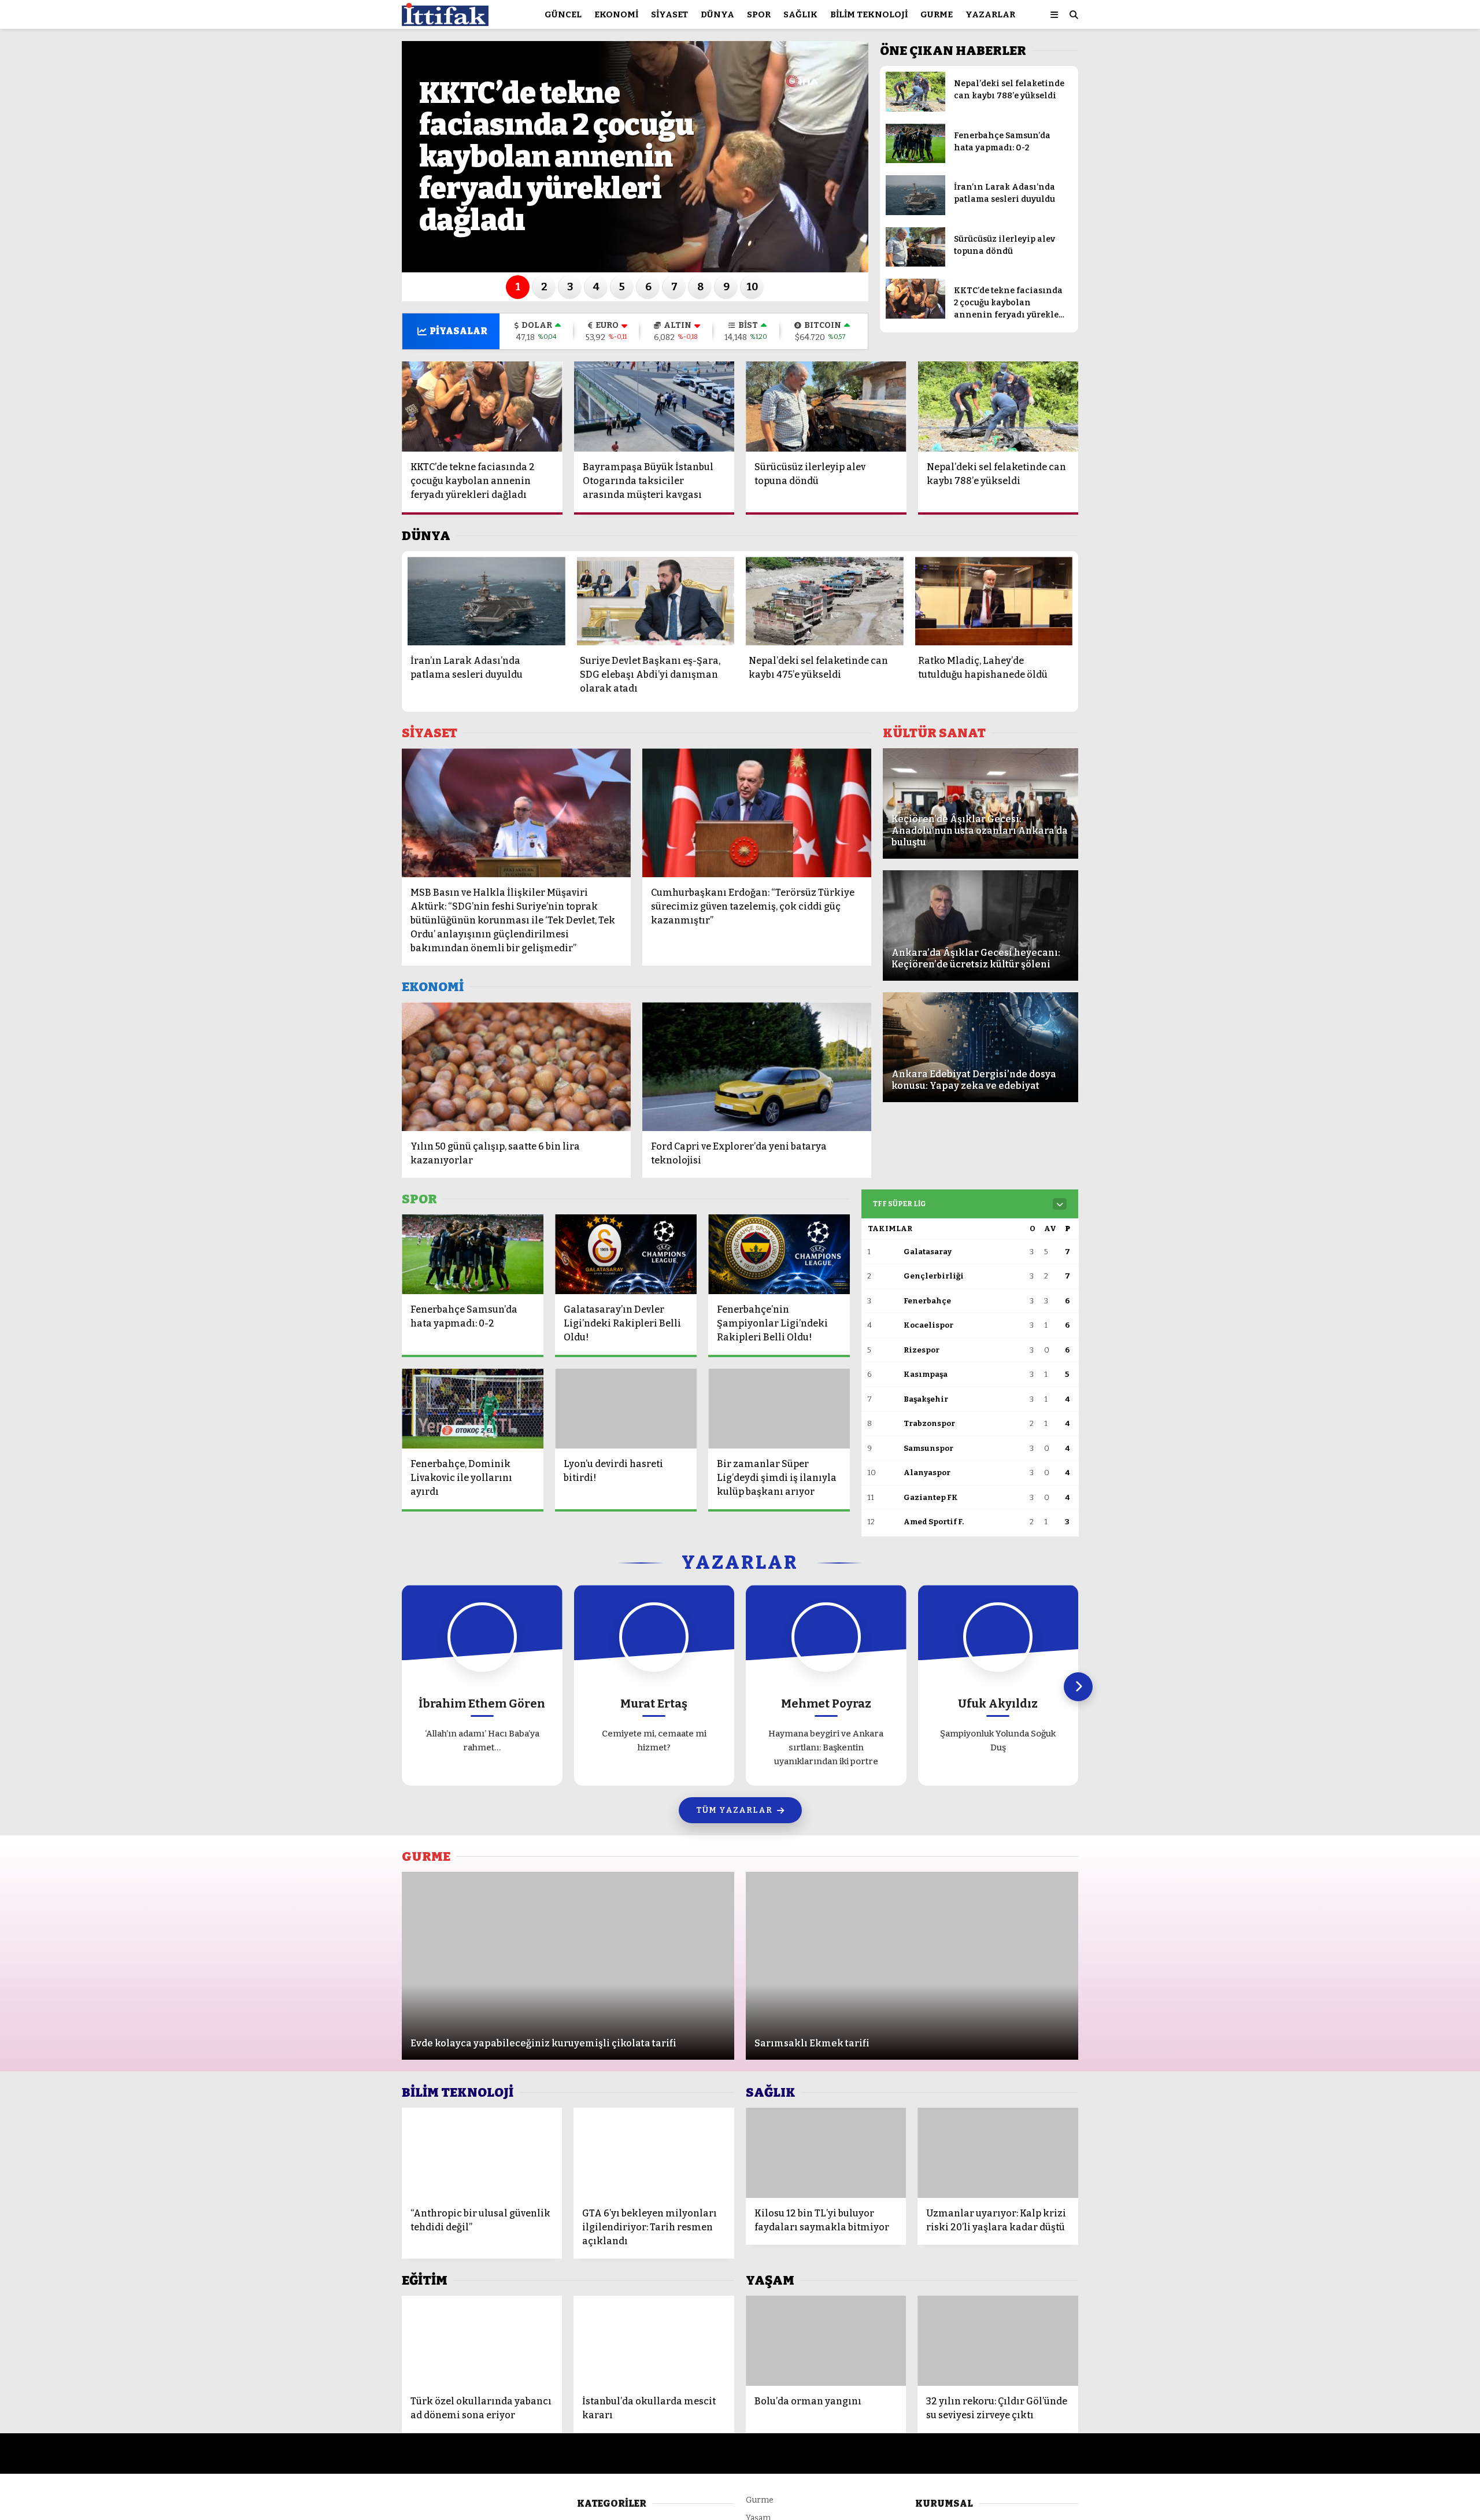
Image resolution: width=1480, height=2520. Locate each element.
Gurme (937, 14)
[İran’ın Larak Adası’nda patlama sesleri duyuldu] (915, 213)
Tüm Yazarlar (734, 1810)
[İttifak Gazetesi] (445, 21)
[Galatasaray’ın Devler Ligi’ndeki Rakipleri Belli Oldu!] (626, 1254)
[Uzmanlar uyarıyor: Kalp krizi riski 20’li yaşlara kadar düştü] (998, 2153)
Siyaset (669, 14)
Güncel (563, 14)
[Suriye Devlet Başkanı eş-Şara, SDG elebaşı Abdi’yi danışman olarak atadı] (656, 601)
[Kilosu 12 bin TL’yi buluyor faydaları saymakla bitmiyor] (826, 2153)
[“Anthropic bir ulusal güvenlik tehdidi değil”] (482, 2153)
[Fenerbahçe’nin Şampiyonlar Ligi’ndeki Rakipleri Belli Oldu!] (779, 1254)
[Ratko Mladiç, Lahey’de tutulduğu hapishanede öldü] (994, 601)
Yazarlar (990, 14)
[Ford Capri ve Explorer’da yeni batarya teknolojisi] (757, 1067)
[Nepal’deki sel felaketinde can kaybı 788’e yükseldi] (915, 109)
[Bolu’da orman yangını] (826, 2341)
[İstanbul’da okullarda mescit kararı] (654, 2341)
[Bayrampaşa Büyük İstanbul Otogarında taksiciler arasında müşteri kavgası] (654, 407)
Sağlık (800, 14)
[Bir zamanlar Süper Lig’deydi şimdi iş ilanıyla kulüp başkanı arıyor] (779, 1409)
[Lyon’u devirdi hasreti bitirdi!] (626, 1409)
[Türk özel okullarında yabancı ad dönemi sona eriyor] (482, 2341)
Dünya (717, 14)
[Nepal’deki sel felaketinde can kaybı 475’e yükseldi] (825, 601)
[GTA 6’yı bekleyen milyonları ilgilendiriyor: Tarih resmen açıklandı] (654, 2153)
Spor (759, 14)
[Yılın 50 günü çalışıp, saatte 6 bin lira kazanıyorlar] (516, 1067)
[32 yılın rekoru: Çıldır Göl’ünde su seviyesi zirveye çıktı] (998, 2341)
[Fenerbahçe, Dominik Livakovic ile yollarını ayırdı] (473, 1409)
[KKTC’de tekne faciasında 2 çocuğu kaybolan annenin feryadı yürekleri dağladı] (915, 316)
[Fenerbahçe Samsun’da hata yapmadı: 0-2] (915, 160)
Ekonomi (616, 14)
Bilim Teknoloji (869, 14)
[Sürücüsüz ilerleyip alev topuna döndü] (915, 264)
